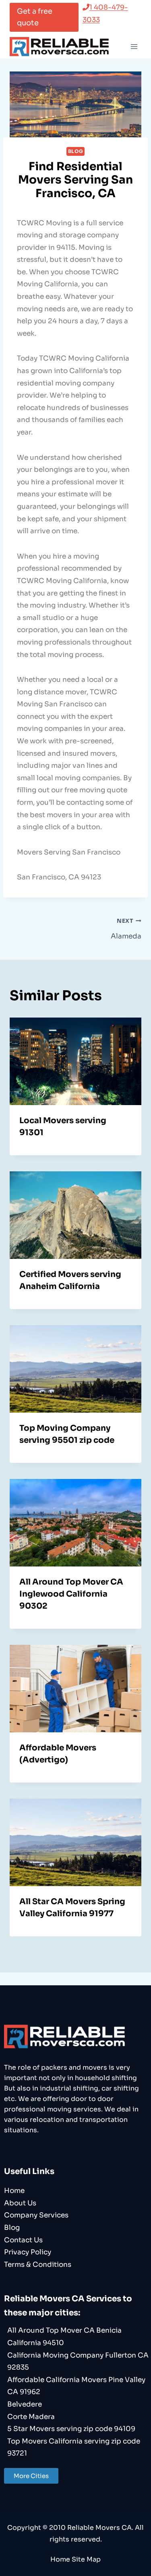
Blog (75, 151)
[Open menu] (134, 46)
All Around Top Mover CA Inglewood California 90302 (71, 1594)
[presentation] (75, 1061)
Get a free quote (35, 17)
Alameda (126, 929)
